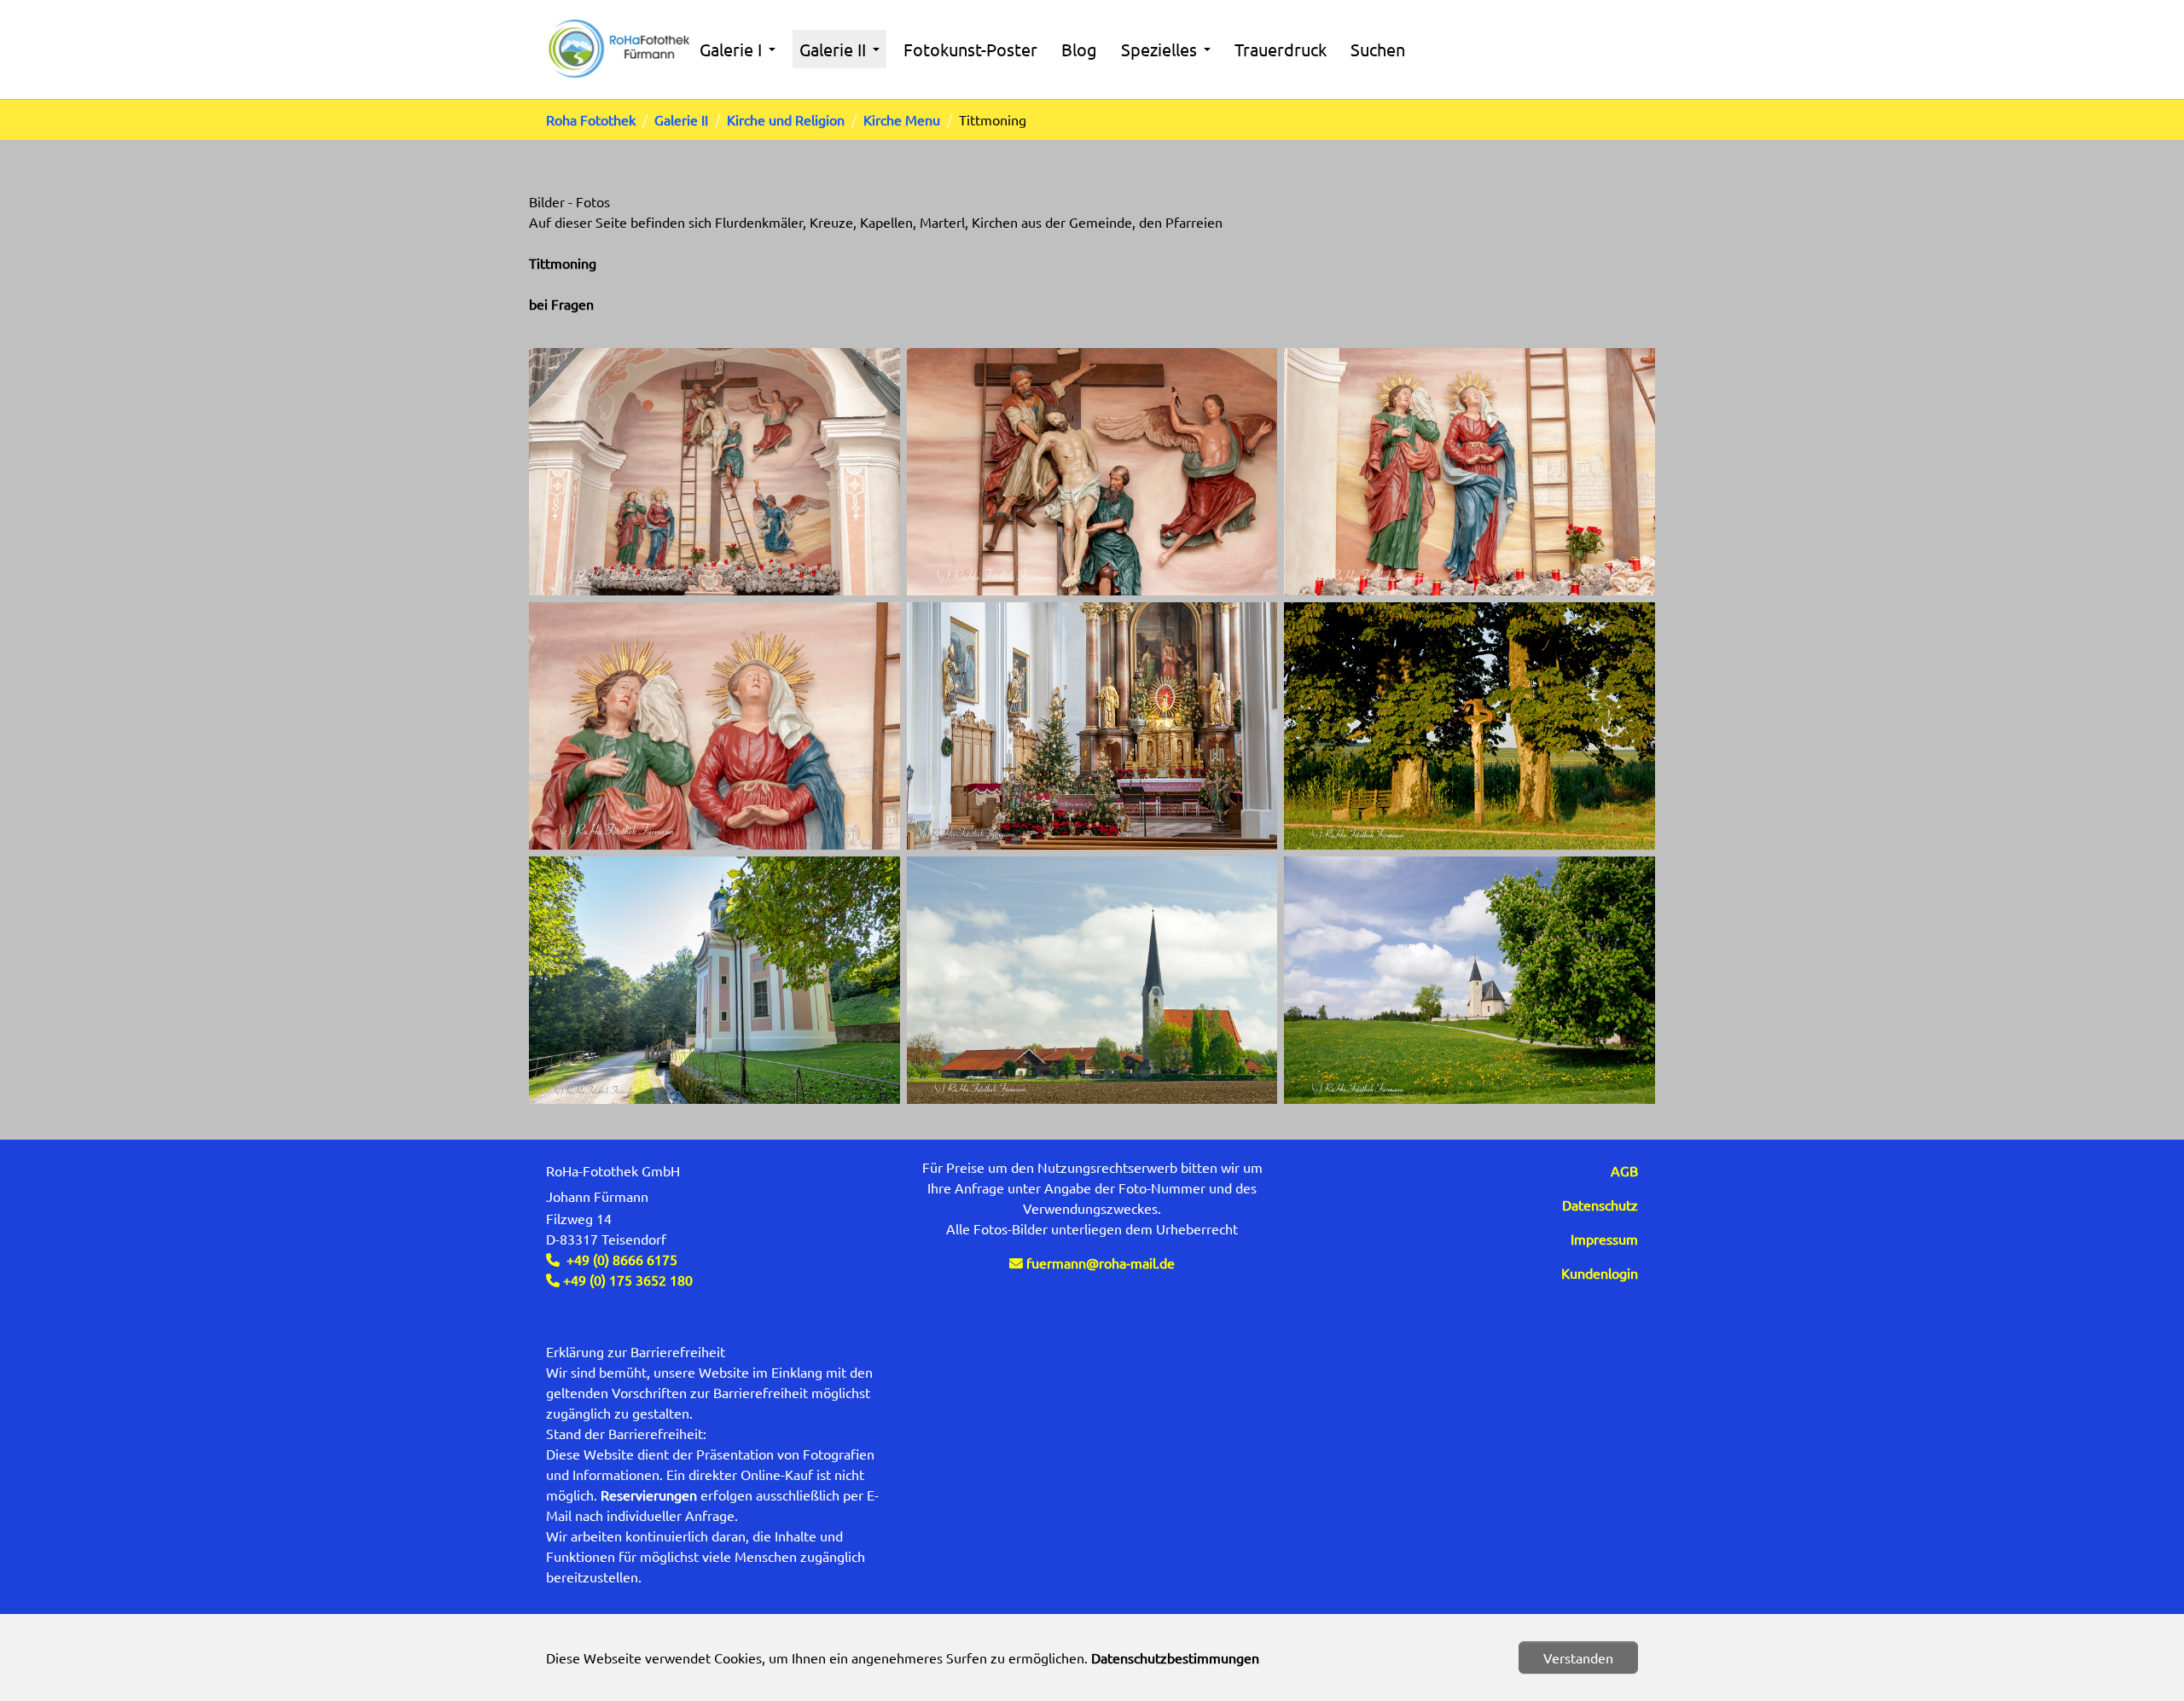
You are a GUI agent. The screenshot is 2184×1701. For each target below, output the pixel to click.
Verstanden (1578, 1657)
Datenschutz (1600, 1205)
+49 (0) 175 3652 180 (626, 1280)
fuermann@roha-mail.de (1101, 1263)
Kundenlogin (1600, 1273)
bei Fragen (561, 304)
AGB (1624, 1170)
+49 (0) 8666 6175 (622, 1259)
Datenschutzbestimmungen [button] (1175, 1657)
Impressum (1604, 1239)
